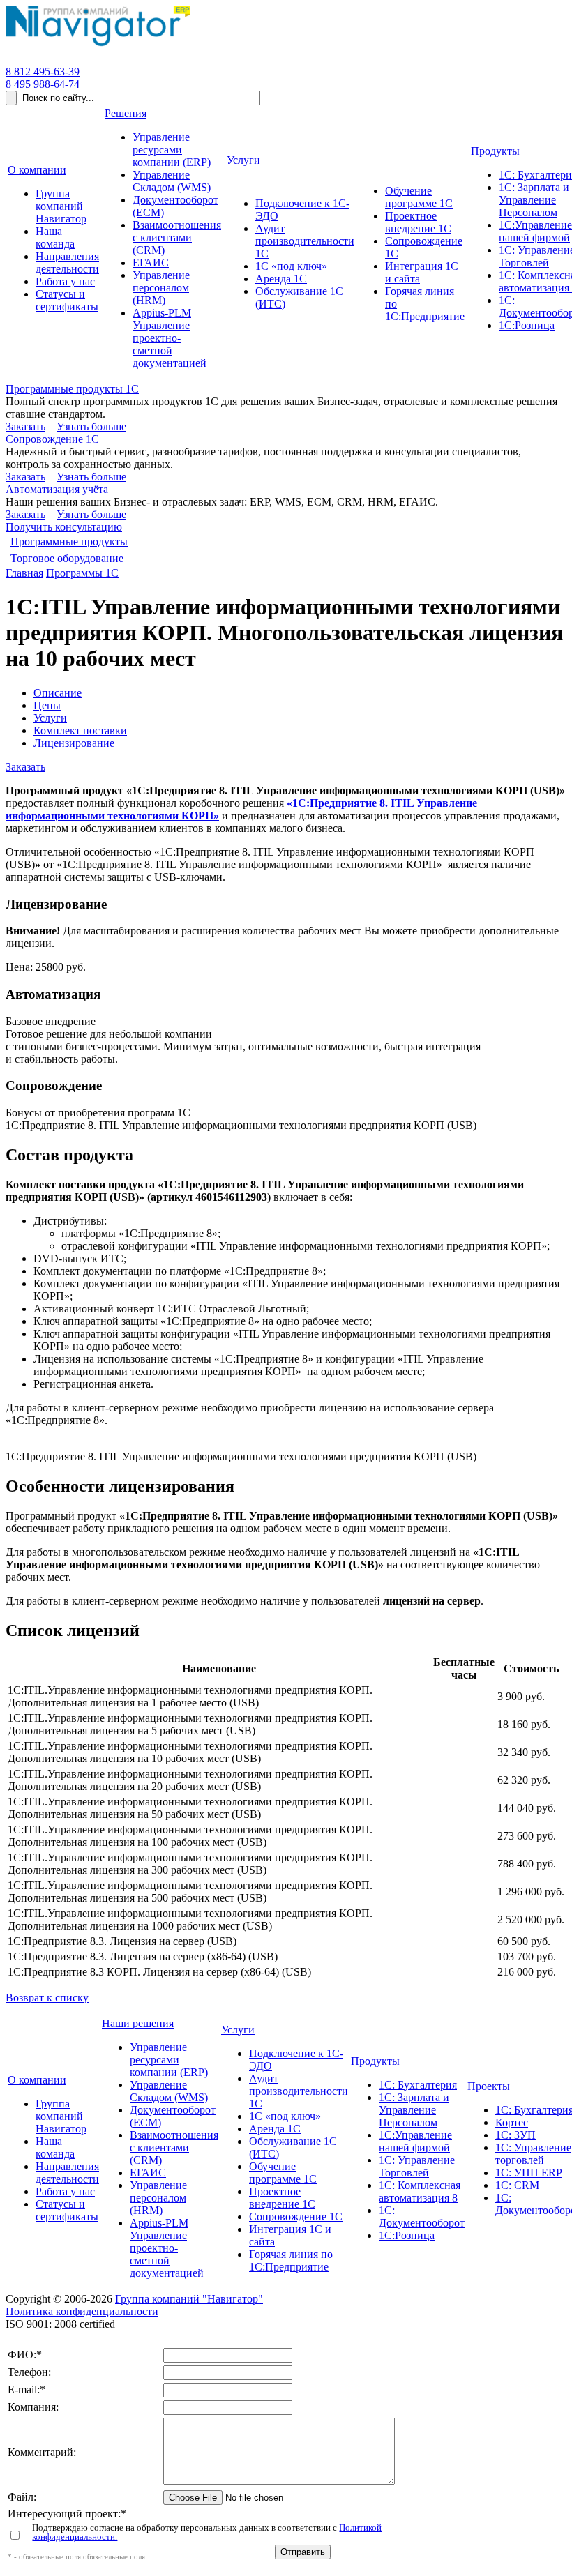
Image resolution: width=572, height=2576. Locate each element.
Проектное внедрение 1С (282, 2198)
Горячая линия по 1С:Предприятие (291, 2260)
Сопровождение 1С (52, 439)
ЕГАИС (148, 2173)
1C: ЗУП (515, 2135)
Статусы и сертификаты (67, 2210)
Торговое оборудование (67, 558)
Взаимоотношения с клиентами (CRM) (174, 2147)
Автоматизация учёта (57, 489)
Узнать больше (91, 426)
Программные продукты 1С (72, 389)
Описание (58, 693)
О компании (37, 2080)
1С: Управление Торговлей (417, 2166)
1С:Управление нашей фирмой (415, 2141)
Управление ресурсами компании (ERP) (169, 2060)
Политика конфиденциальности (82, 2311)
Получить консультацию (64, 527)
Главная (24, 573)
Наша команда (55, 2147)
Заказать (25, 426)
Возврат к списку (47, 1998)
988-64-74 (43, 84)
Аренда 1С (275, 2129)
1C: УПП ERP (529, 2173)
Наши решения (138, 2023)
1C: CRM (517, 2185)
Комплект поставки (80, 730)
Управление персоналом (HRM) (158, 2198)
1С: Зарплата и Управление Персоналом (414, 2110)
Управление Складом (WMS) (169, 2091)
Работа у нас (65, 2191)
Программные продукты (69, 541)
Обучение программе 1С (283, 2173)
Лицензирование (74, 743)
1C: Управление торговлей (533, 2154)
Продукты (375, 2061)
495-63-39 (43, 71)
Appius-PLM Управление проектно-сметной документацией (167, 2248)
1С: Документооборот (422, 2217)
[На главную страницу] (98, 46)
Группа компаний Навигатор (61, 2116)
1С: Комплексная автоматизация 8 (420, 2191)
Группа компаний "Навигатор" (189, 2299)
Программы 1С (82, 573)
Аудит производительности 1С (299, 2091)
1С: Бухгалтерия (418, 2085)
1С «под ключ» (285, 2116)
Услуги (50, 718)
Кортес (512, 2122)
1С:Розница (407, 2235)
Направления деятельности (67, 2173)
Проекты (489, 2086)
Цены (47, 705)
